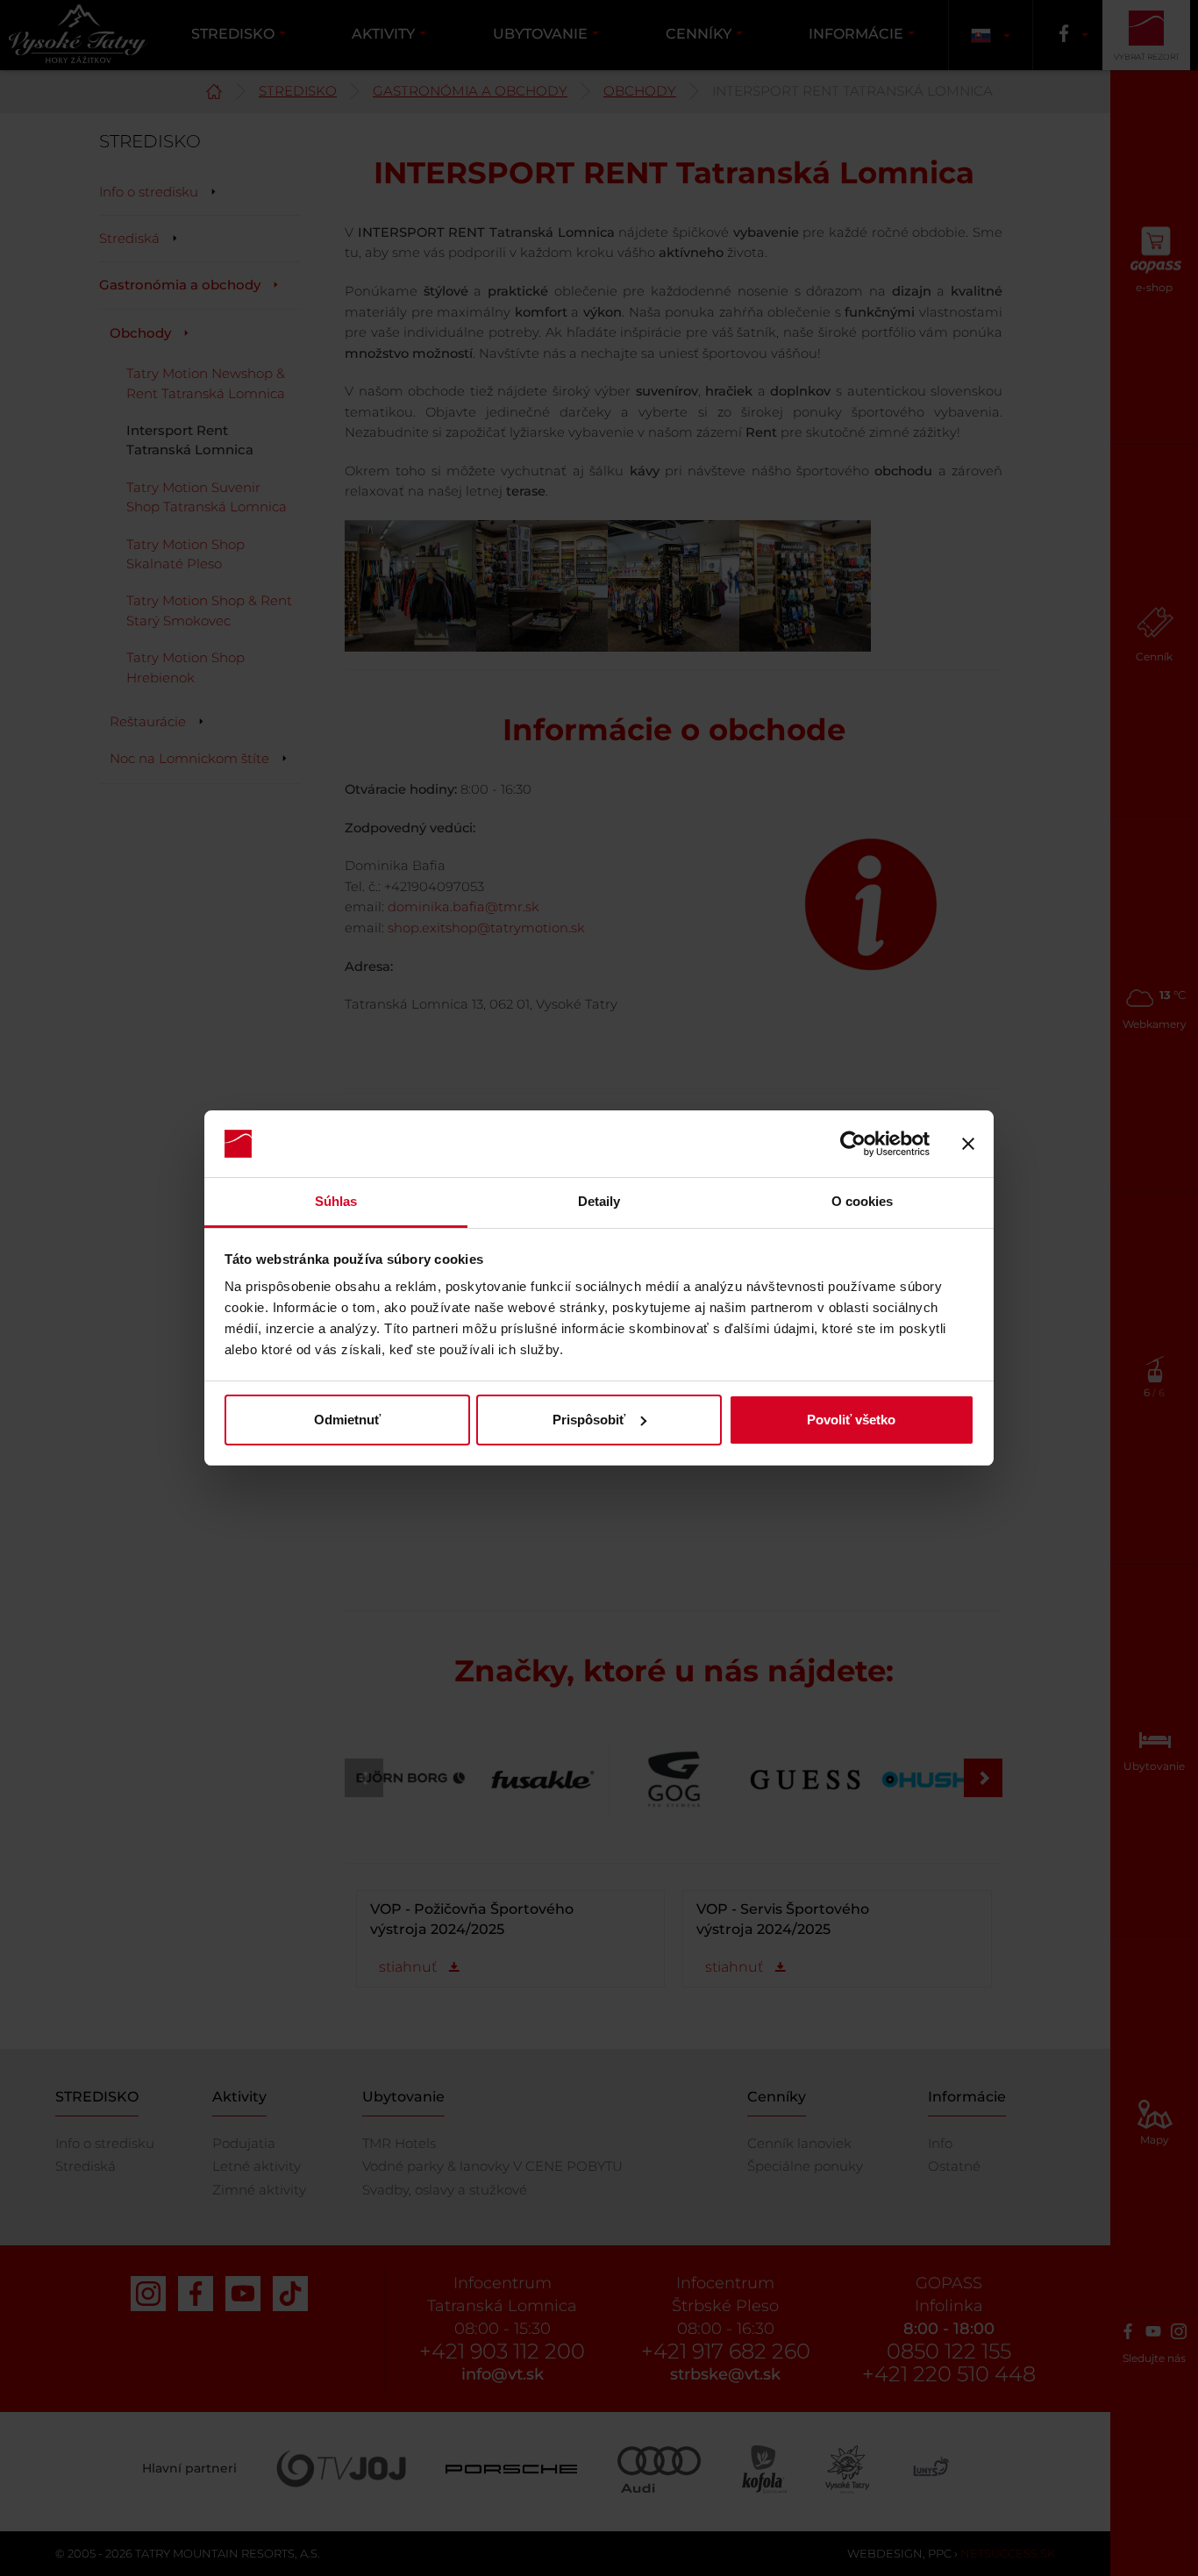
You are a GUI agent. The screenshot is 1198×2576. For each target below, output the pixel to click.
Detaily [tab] (599, 1201)
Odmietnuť (347, 1420)
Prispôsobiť (589, 1420)
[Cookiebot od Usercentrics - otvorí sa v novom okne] (853, 1144)
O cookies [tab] (863, 1201)
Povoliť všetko (851, 1420)
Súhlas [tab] (336, 1201)
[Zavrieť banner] (968, 1144)
